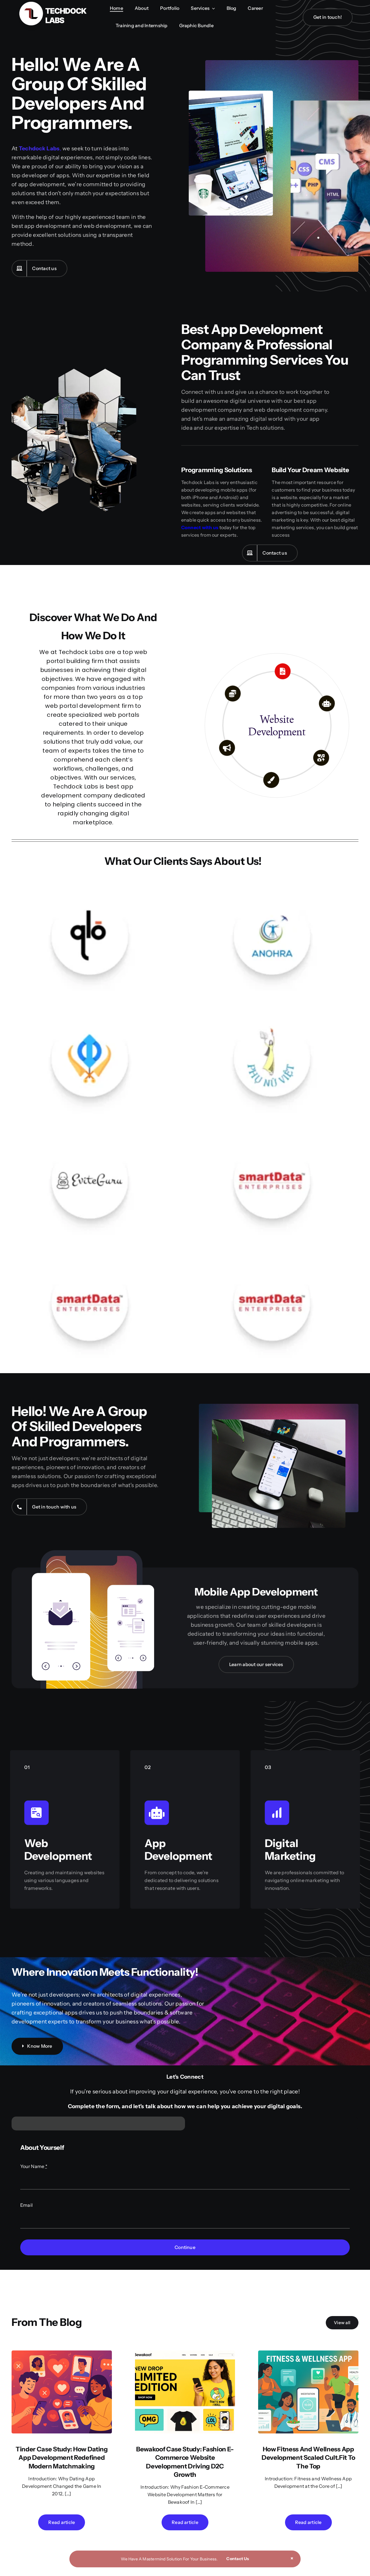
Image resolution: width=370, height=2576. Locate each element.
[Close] (292, 2558)
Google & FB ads (277, 725)
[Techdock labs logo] (52, 4)
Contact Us (238, 2559)
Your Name (34, 2166)
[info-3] (62, 2353)
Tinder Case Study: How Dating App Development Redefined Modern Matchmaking (62, 2458)
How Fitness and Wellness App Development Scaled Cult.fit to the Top (308, 2458)
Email (26, 2205)
